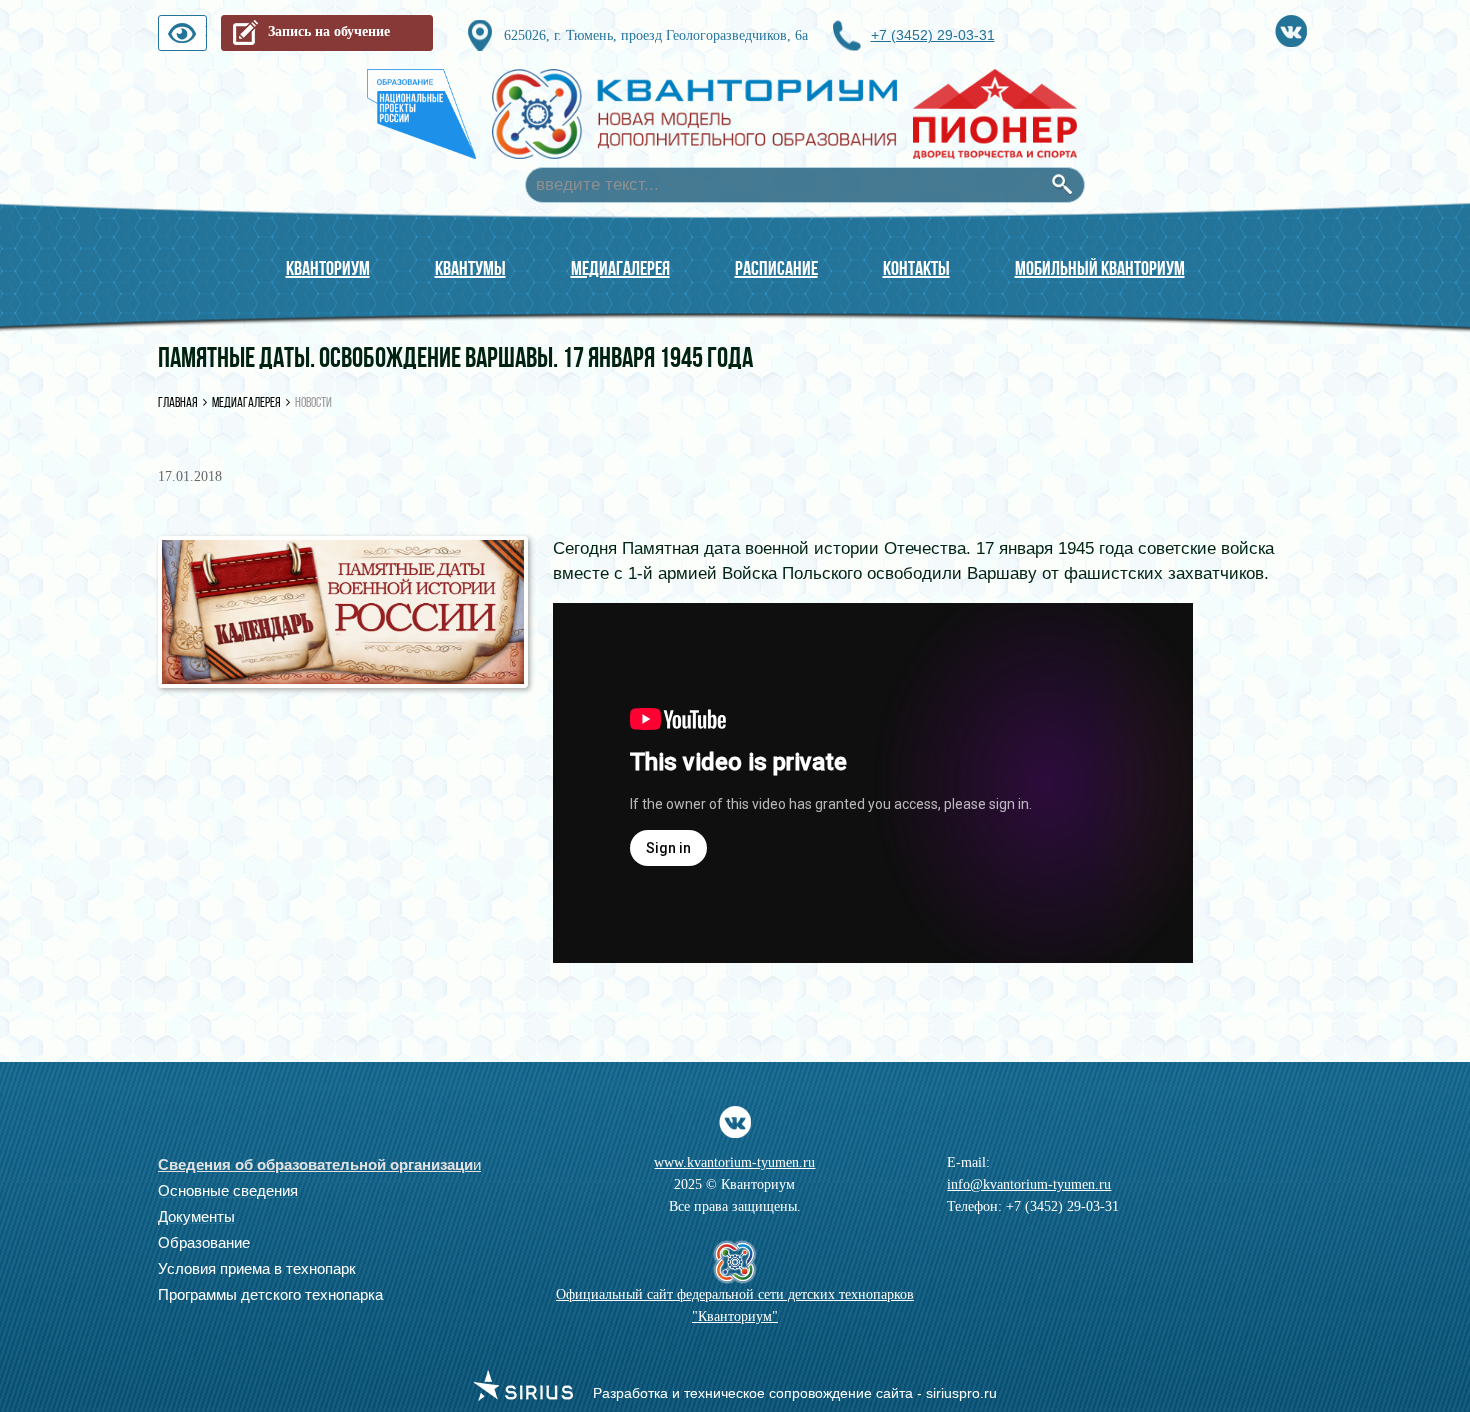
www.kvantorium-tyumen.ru (734, 1162)
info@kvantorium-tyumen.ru (1029, 1184)
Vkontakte (1291, 27)
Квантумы (470, 268)
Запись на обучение (329, 31)
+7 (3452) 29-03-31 (933, 35)
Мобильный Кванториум (1100, 268)
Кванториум (328, 268)
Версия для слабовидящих (206, 37)
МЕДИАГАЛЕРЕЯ (620, 268)
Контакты (916, 268)
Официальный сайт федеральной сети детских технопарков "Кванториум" (735, 1305)
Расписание (776, 268)
